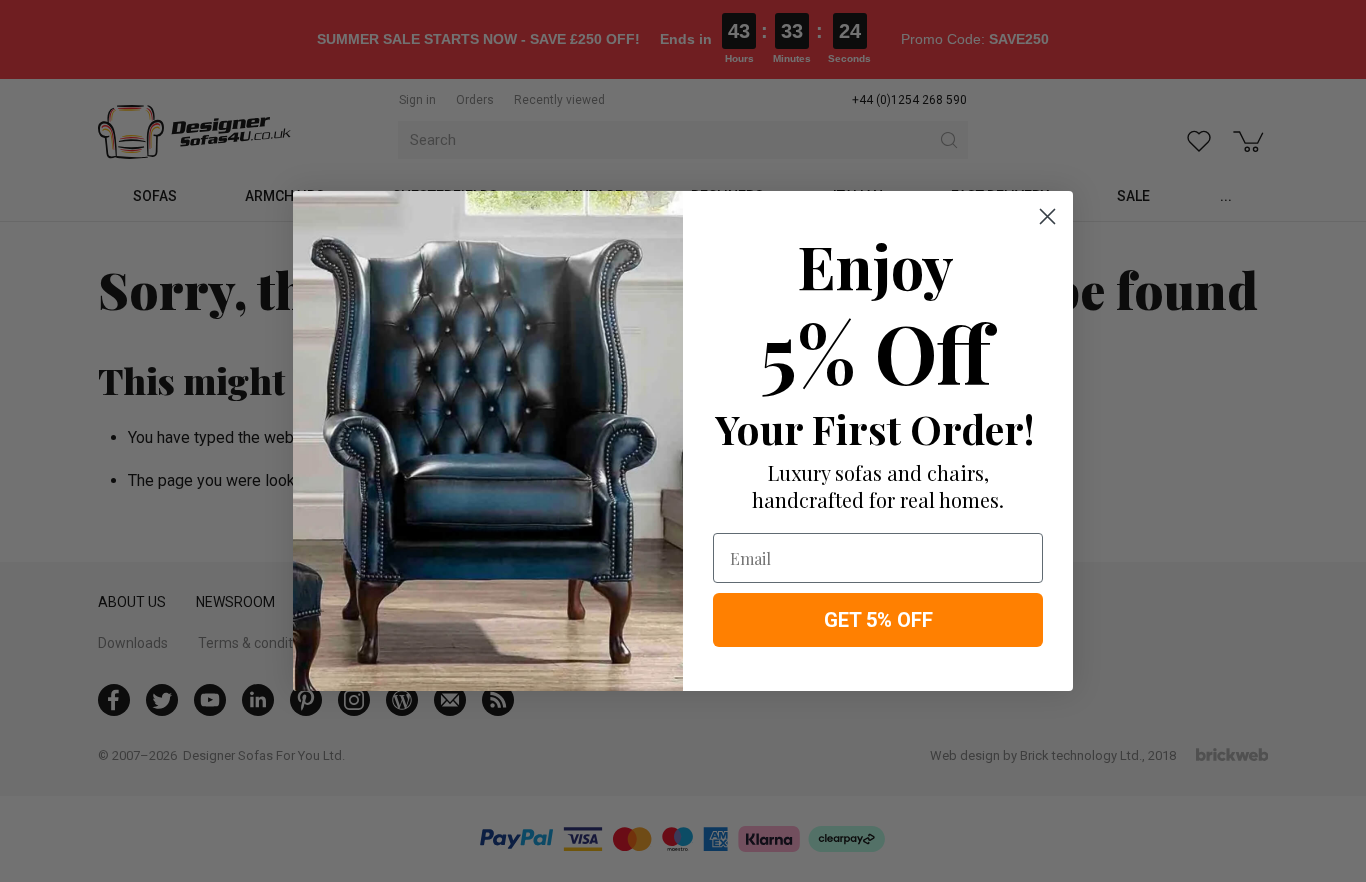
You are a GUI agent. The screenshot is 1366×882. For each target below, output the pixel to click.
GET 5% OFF (878, 620)
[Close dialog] (1047, 216)
